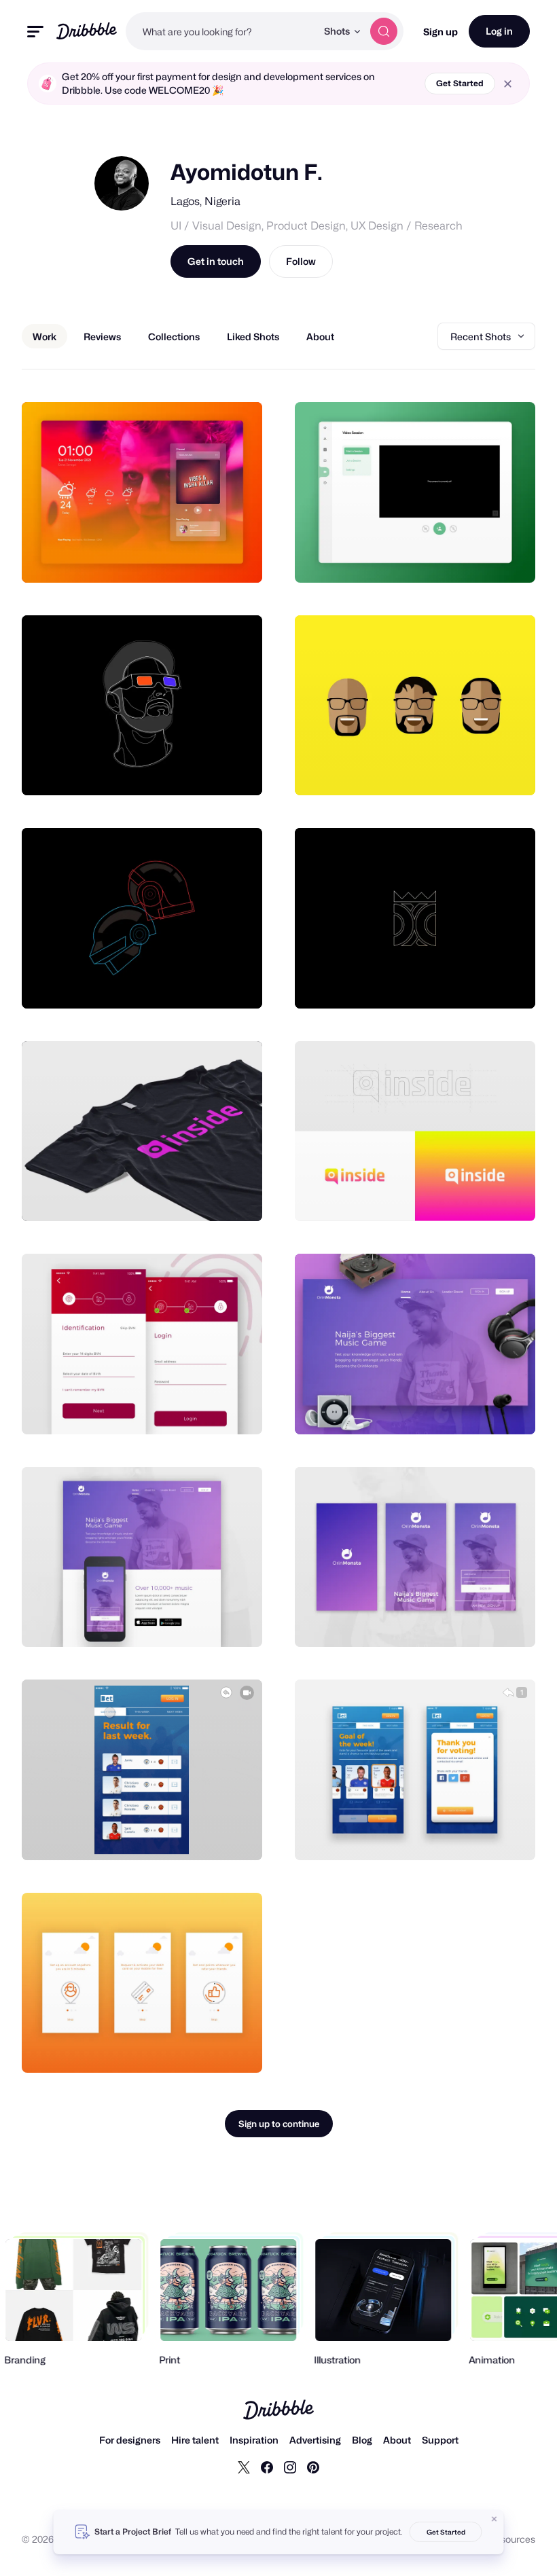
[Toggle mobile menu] (35, 32)
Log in (499, 31)
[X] (244, 2467)
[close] (508, 84)
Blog (362, 2440)
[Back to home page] (87, 31)
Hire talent (195, 2440)
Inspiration (254, 2440)
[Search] (384, 31)
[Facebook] (267, 2467)
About (397, 2440)
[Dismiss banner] (495, 2519)
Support (440, 2440)
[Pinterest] (313, 2467)
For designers (130, 2440)
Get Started (460, 83)
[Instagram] (290, 2467)
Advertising (315, 2440)
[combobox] (221, 31)
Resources (512, 2539)
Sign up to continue (279, 2124)
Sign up (441, 32)
